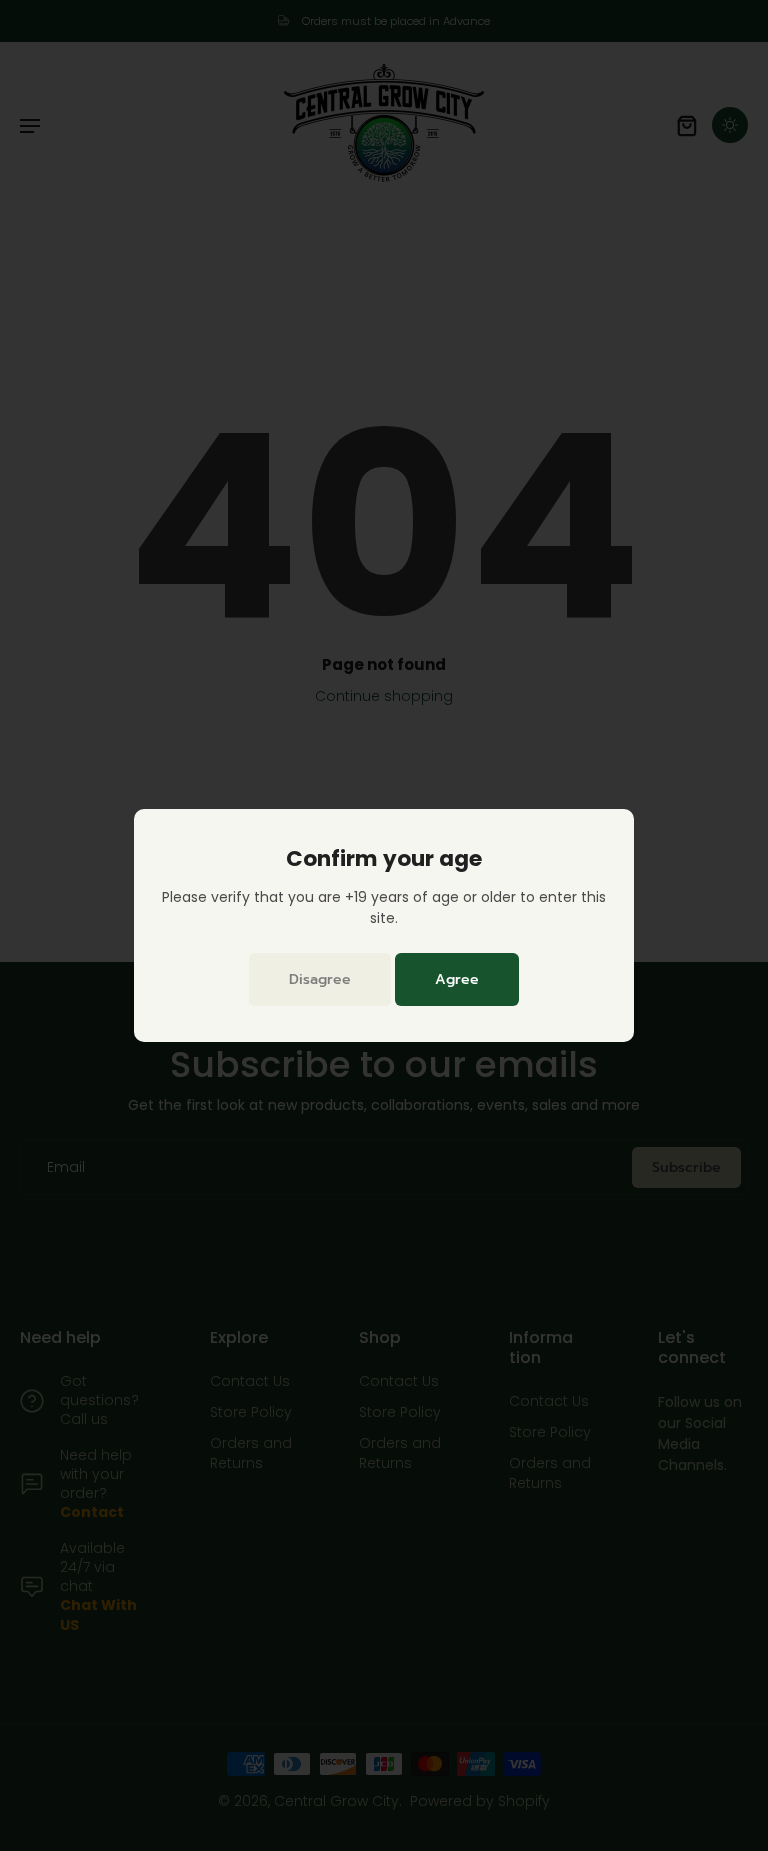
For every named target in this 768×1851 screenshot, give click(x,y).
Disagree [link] (320, 979)
